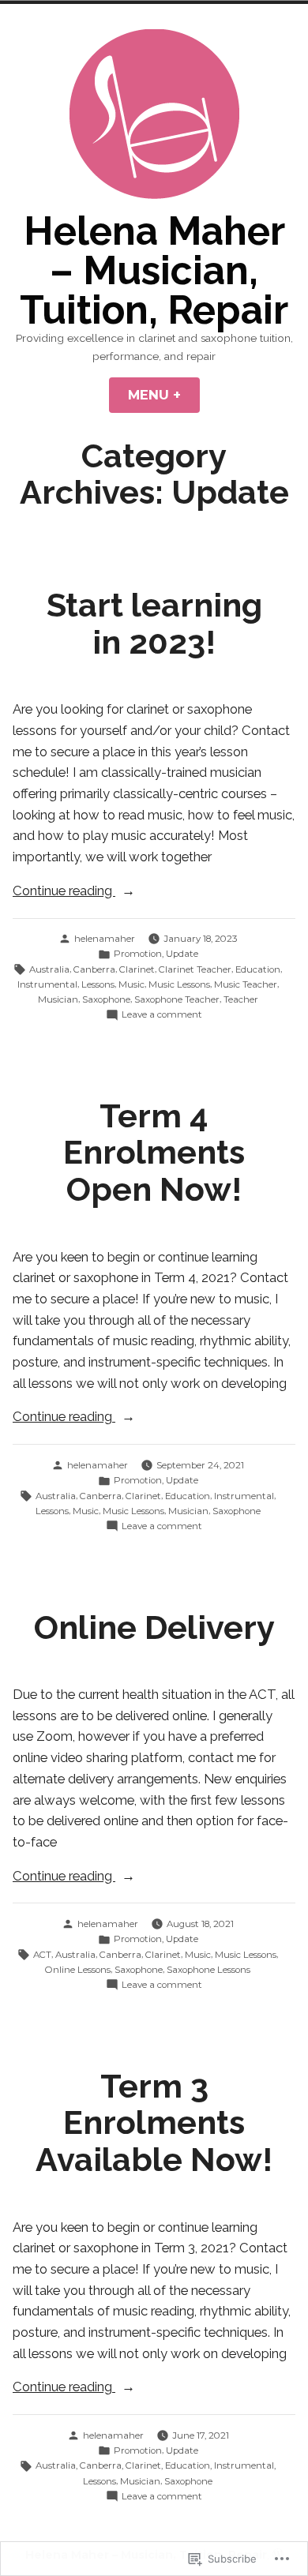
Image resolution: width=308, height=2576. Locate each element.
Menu (164, 395)
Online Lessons (78, 1970)
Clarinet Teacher (195, 969)
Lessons (98, 984)
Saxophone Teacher (177, 999)
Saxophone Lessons (208, 1970)
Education (258, 969)
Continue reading (64, 892)
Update (182, 954)
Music (131, 984)
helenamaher (105, 939)
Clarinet (137, 969)
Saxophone (106, 999)
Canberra (94, 969)
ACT (42, 1955)
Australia (49, 969)
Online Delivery (154, 1627)
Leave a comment (162, 1015)
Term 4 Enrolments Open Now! (154, 1153)
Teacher (241, 999)
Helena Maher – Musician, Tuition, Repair (154, 270)
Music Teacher (246, 984)
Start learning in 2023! (154, 624)
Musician (58, 999)
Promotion (138, 954)
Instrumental (47, 984)
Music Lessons (179, 984)
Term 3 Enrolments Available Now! (154, 2123)
